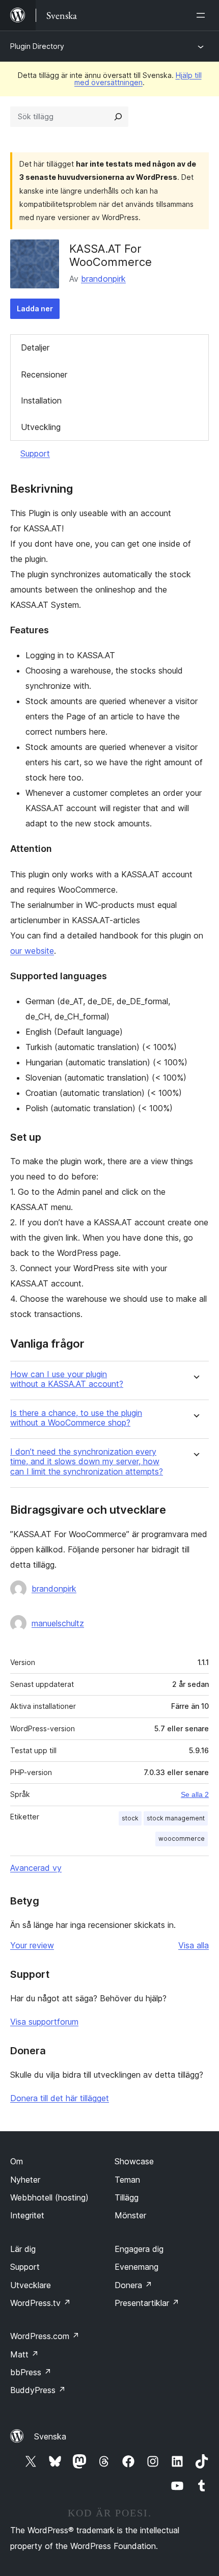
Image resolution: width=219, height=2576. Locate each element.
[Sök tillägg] (118, 117)
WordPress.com (45, 2336)
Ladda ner (35, 308)
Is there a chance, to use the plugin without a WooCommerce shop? (76, 1418)
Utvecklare (31, 2285)
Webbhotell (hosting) (49, 2197)
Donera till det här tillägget (60, 2098)
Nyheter (25, 2180)
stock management (176, 1818)
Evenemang (136, 2267)
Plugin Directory (37, 46)
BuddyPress (38, 2390)
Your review (32, 1945)
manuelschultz (58, 1623)
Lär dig (23, 2249)
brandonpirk (103, 279)
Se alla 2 (195, 1794)
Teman (127, 2180)
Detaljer (35, 347)
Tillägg (127, 2197)
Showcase (134, 2161)
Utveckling (41, 427)
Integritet (27, 2215)
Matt (24, 2354)
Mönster (130, 2215)
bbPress (31, 2372)
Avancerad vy (36, 1868)
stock (130, 1818)
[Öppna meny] (203, 15)
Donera (133, 2285)
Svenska (50, 2436)
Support (35, 453)
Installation (41, 400)
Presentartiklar (147, 2303)
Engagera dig (139, 2249)
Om (17, 2161)
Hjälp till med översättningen (138, 79)
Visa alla (194, 1945)
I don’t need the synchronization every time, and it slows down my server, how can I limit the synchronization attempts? (87, 1461)
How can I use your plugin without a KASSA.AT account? (67, 1379)
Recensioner (44, 374)
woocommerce (182, 1839)
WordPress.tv (40, 2303)
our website (32, 951)
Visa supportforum (44, 2022)
